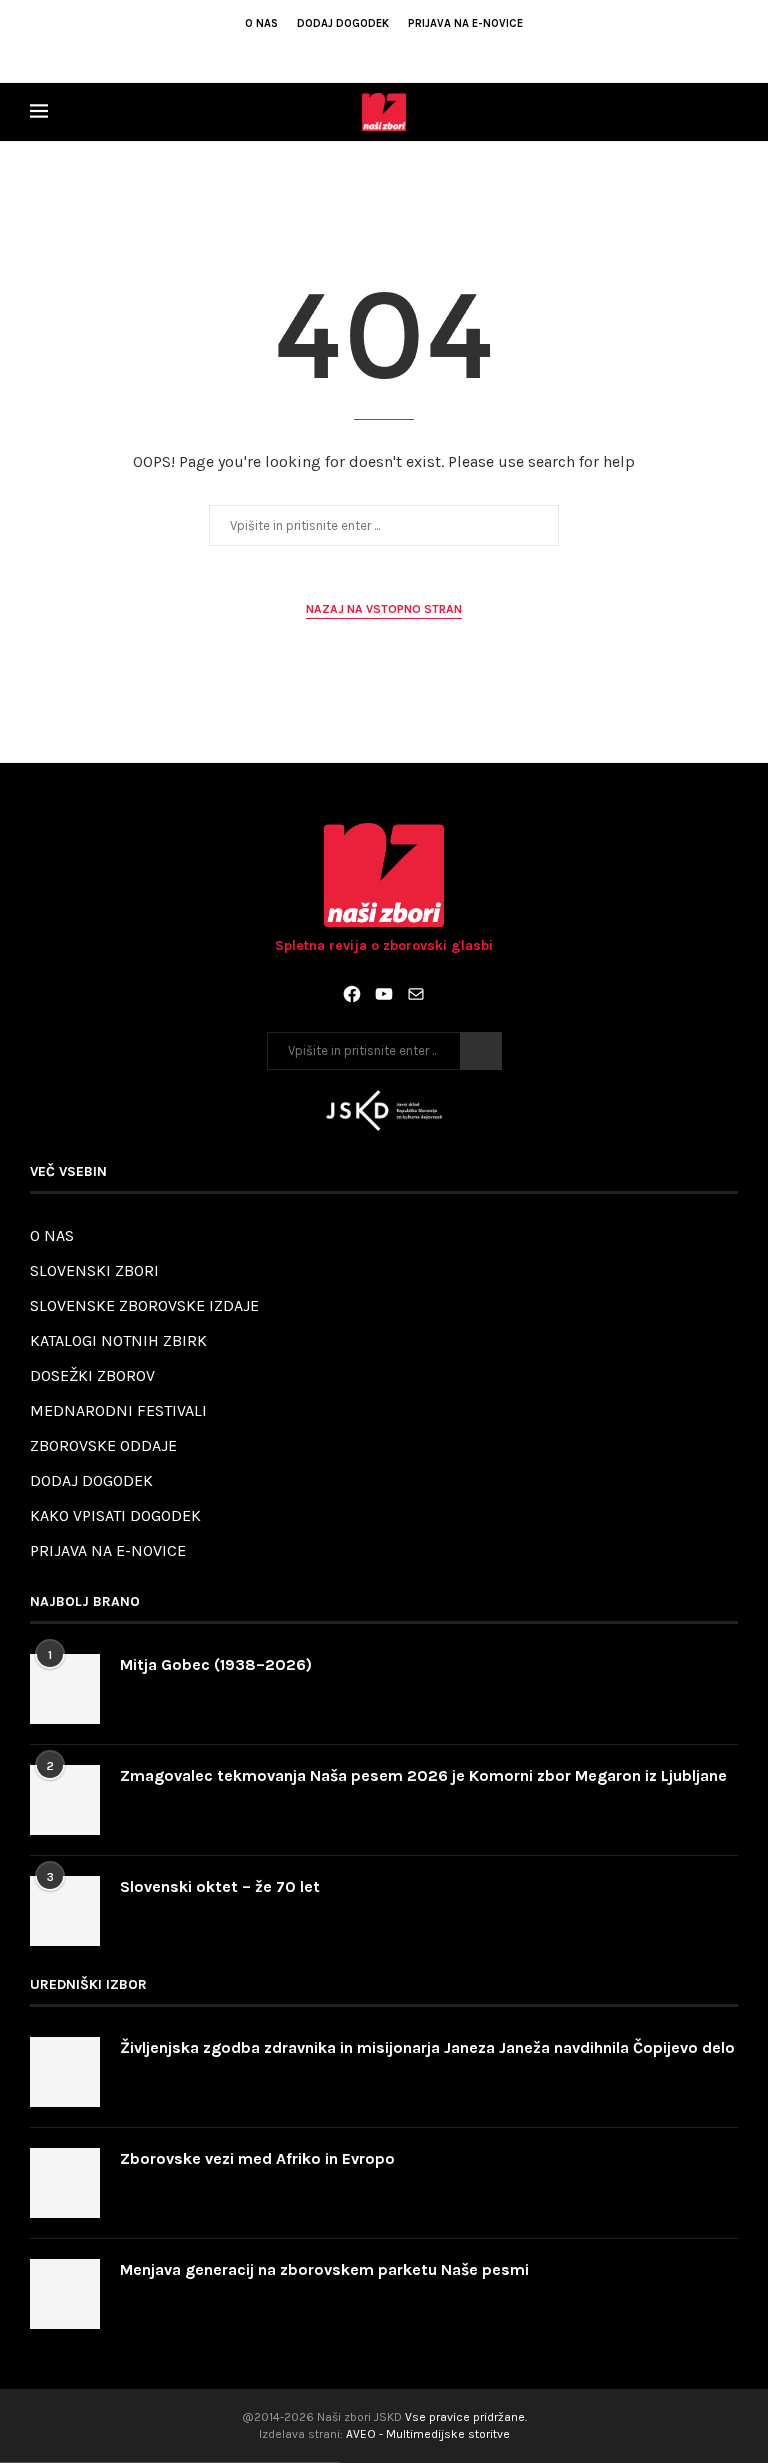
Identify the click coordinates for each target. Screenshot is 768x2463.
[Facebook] (344, 51)
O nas (261, 23)
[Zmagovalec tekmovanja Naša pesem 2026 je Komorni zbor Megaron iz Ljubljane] (65, 1800)
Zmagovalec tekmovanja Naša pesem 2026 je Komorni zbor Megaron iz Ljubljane (423, 1775)
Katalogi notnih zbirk (118, 1340)
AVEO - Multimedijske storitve (428, 2434)
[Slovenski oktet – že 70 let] (65, 1911)
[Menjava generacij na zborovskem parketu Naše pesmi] (65, 2294)
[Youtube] (371, 51)
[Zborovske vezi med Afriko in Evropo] (65, 2183)
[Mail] (416, 994)
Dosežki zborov (92, 1375)
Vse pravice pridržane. (466, 2417)
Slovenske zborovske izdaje (144, 1305)
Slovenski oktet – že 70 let (220, 1886)
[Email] (398, 51)
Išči (481, 1051)
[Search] (728, 112)
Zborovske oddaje (103, 1445)
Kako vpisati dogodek (115, 1515)
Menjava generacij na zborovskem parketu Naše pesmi (324, 2269)
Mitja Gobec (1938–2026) (216, 1664)
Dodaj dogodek (343, 23)
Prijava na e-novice (465, 23)
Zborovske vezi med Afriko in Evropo (257, 2158)
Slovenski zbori (94, 1270)
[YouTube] (384, 994)
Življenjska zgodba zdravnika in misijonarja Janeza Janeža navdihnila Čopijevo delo (427, 2047)
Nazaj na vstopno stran (384, 609)
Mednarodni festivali (118, 1410)
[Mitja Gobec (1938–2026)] (65, 1689)
